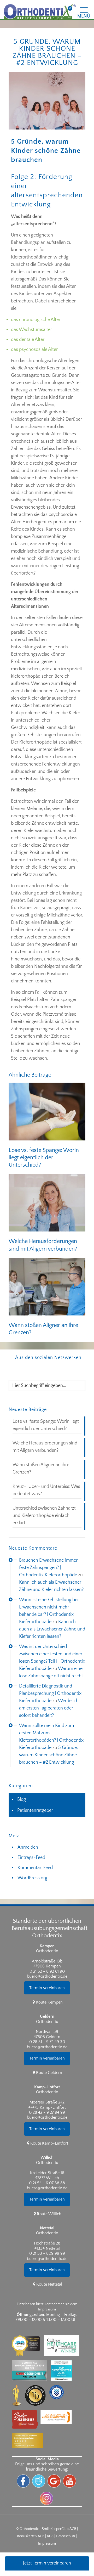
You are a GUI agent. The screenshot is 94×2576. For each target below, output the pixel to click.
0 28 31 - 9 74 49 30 (47, 2042)
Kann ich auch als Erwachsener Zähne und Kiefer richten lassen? (52, 1629)
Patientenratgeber (35, 1810)
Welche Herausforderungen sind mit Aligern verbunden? (45, 1447)
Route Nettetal (49, 2284)
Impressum (47, 2544)
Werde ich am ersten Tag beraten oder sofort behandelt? (49, 1708)
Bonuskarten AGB (31, 2536)
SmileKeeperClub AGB (59, 2529)
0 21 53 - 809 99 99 (47, 2253)
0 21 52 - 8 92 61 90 (47, 1971)
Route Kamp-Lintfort (49, 2143)
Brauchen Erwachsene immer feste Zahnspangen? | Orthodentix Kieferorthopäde (48, 1568)
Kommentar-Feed (35, 1868)
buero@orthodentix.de (47, 1976)
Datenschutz (66, 2536)
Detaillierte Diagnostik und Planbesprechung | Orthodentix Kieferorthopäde (50, 1694)
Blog (22, 1799)
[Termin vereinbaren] (47, 1997)
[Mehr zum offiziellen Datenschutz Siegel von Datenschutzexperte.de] (58, 2383)
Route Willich (49, 2214)
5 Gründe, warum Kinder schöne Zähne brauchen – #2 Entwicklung (48, 1755)
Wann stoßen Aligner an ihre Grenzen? (41, 1469)
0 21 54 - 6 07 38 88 (47, 2183)
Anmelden (28, 1847)
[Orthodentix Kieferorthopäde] (40, 12)
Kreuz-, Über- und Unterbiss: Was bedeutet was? (46, 1490)
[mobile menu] (87, 8)
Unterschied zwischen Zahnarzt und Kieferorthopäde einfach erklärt (44, 1516)
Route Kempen (49, 2002)
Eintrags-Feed (31, 1858)
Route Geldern (49, 2073)
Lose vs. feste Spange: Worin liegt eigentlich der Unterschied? (44, 1158)
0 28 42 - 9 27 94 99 (47, 2112)
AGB (50, 2536)
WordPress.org (32, 1878)
